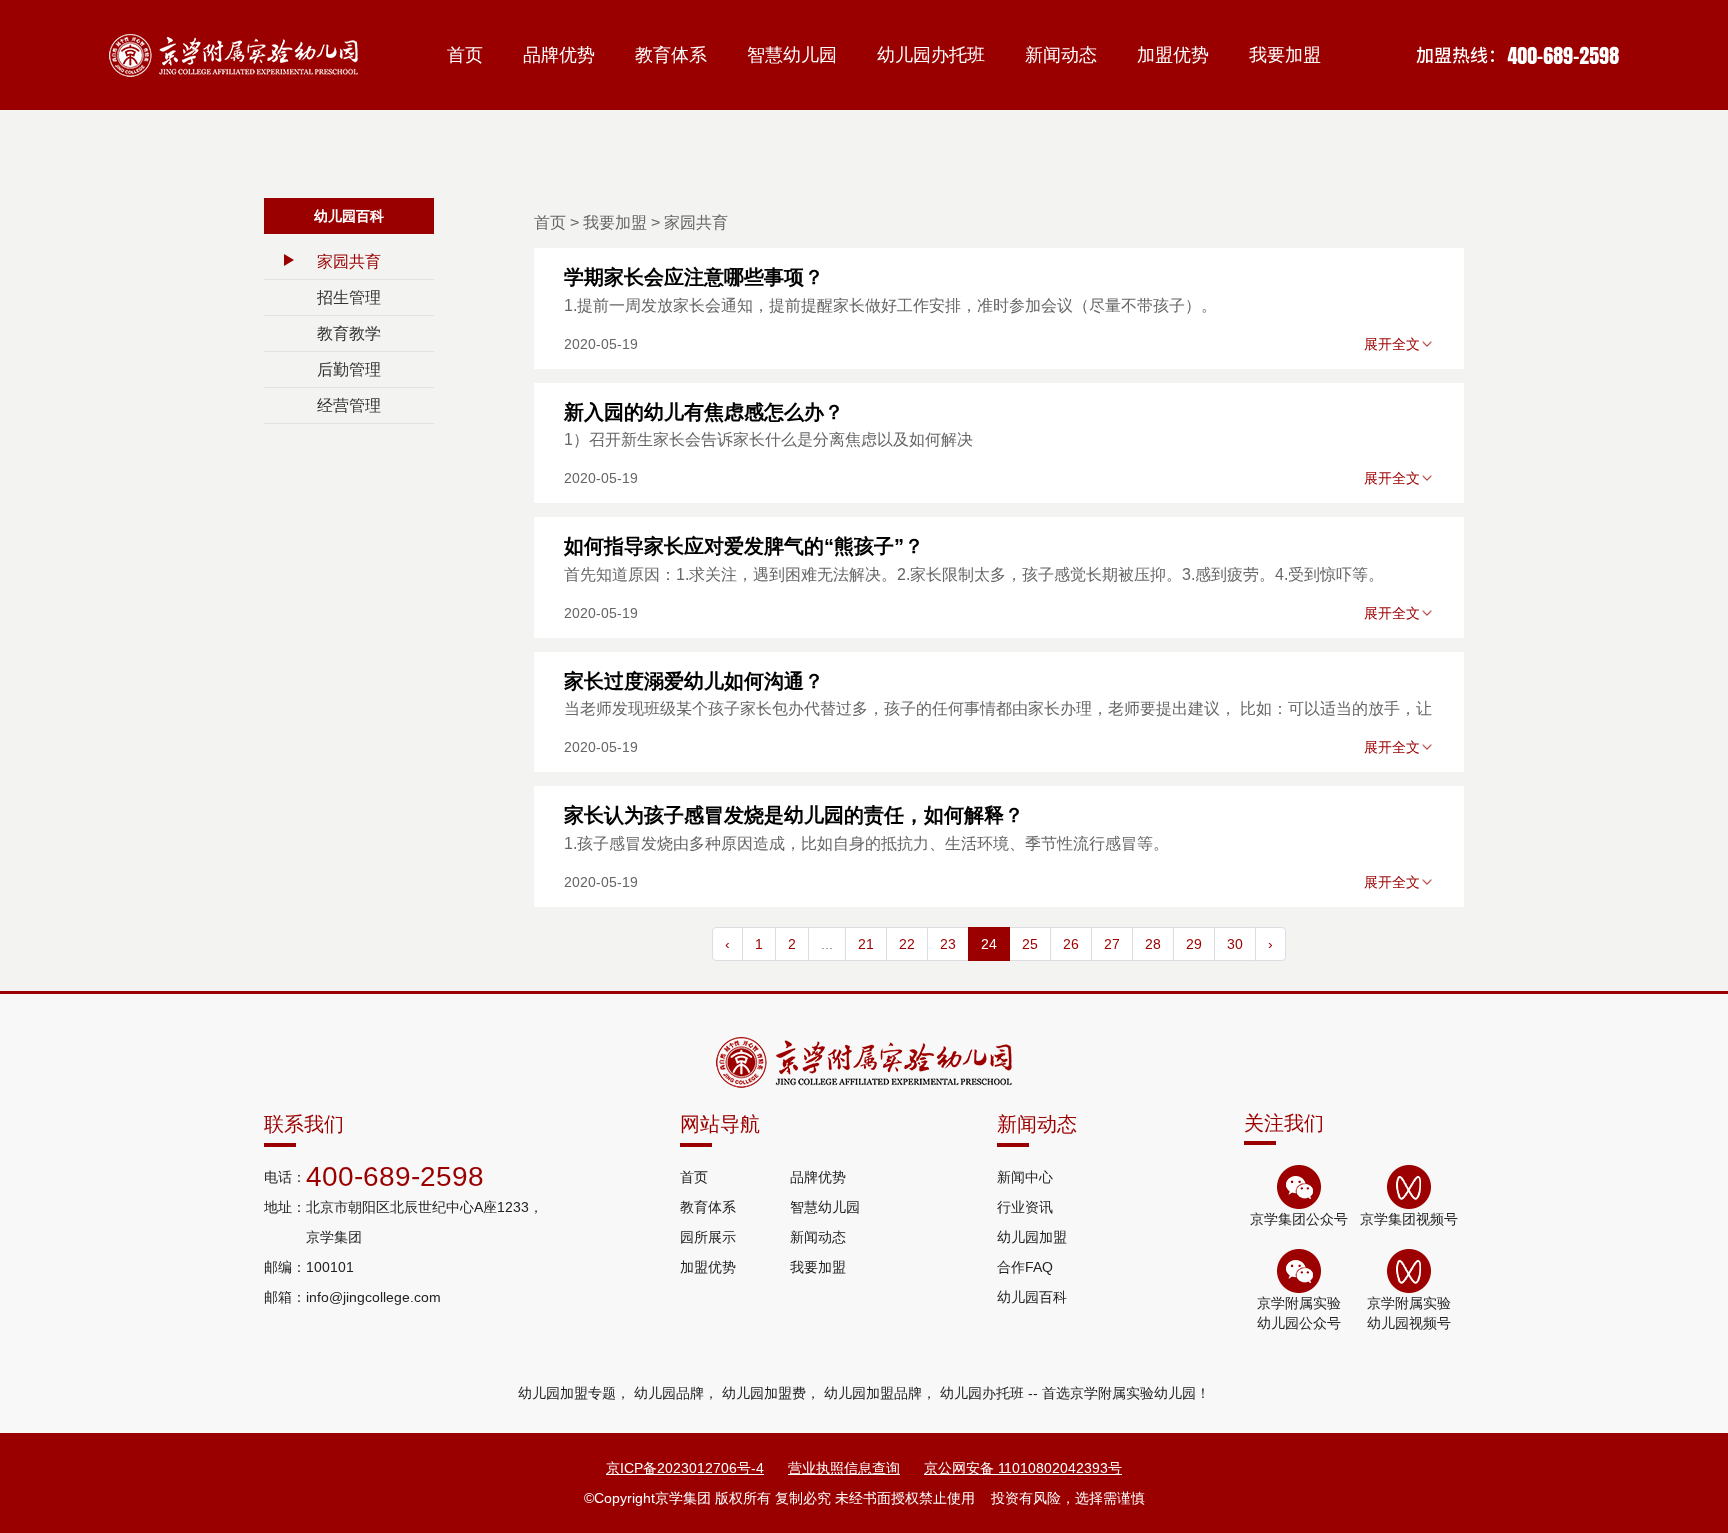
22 (907, 944)
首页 (465, 55)
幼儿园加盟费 (764, 1393)
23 (948, 944)
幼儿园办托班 (931, 55)
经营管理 (349, 405)
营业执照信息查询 (844, 1468)
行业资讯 (1025, 1207)
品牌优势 (559, 55)
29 (1194, 944)
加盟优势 (1173, 55)
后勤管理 (349, 369)
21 (866, 944)
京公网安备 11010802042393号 (1023, 1468)
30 (1235, 944)
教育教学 (349, 333)
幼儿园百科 (1032, 1297)
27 (1112, 944)
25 (1030, 944)
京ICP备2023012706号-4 (685, 1468)
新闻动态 (1061, 55)
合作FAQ (1025, 1267)
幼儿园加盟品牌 (873, 1393)
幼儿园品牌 (669, 1393)
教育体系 (671, 55)
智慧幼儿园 (792, 55)
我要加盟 (1285, 55)
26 (1071, 944)
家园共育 (349, 261)
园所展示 (708, 1237)
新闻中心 (1025, 1177)
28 (1153, 944)
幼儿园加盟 (1032, 1237)
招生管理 (349, 297)
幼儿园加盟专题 (567, 1393)
